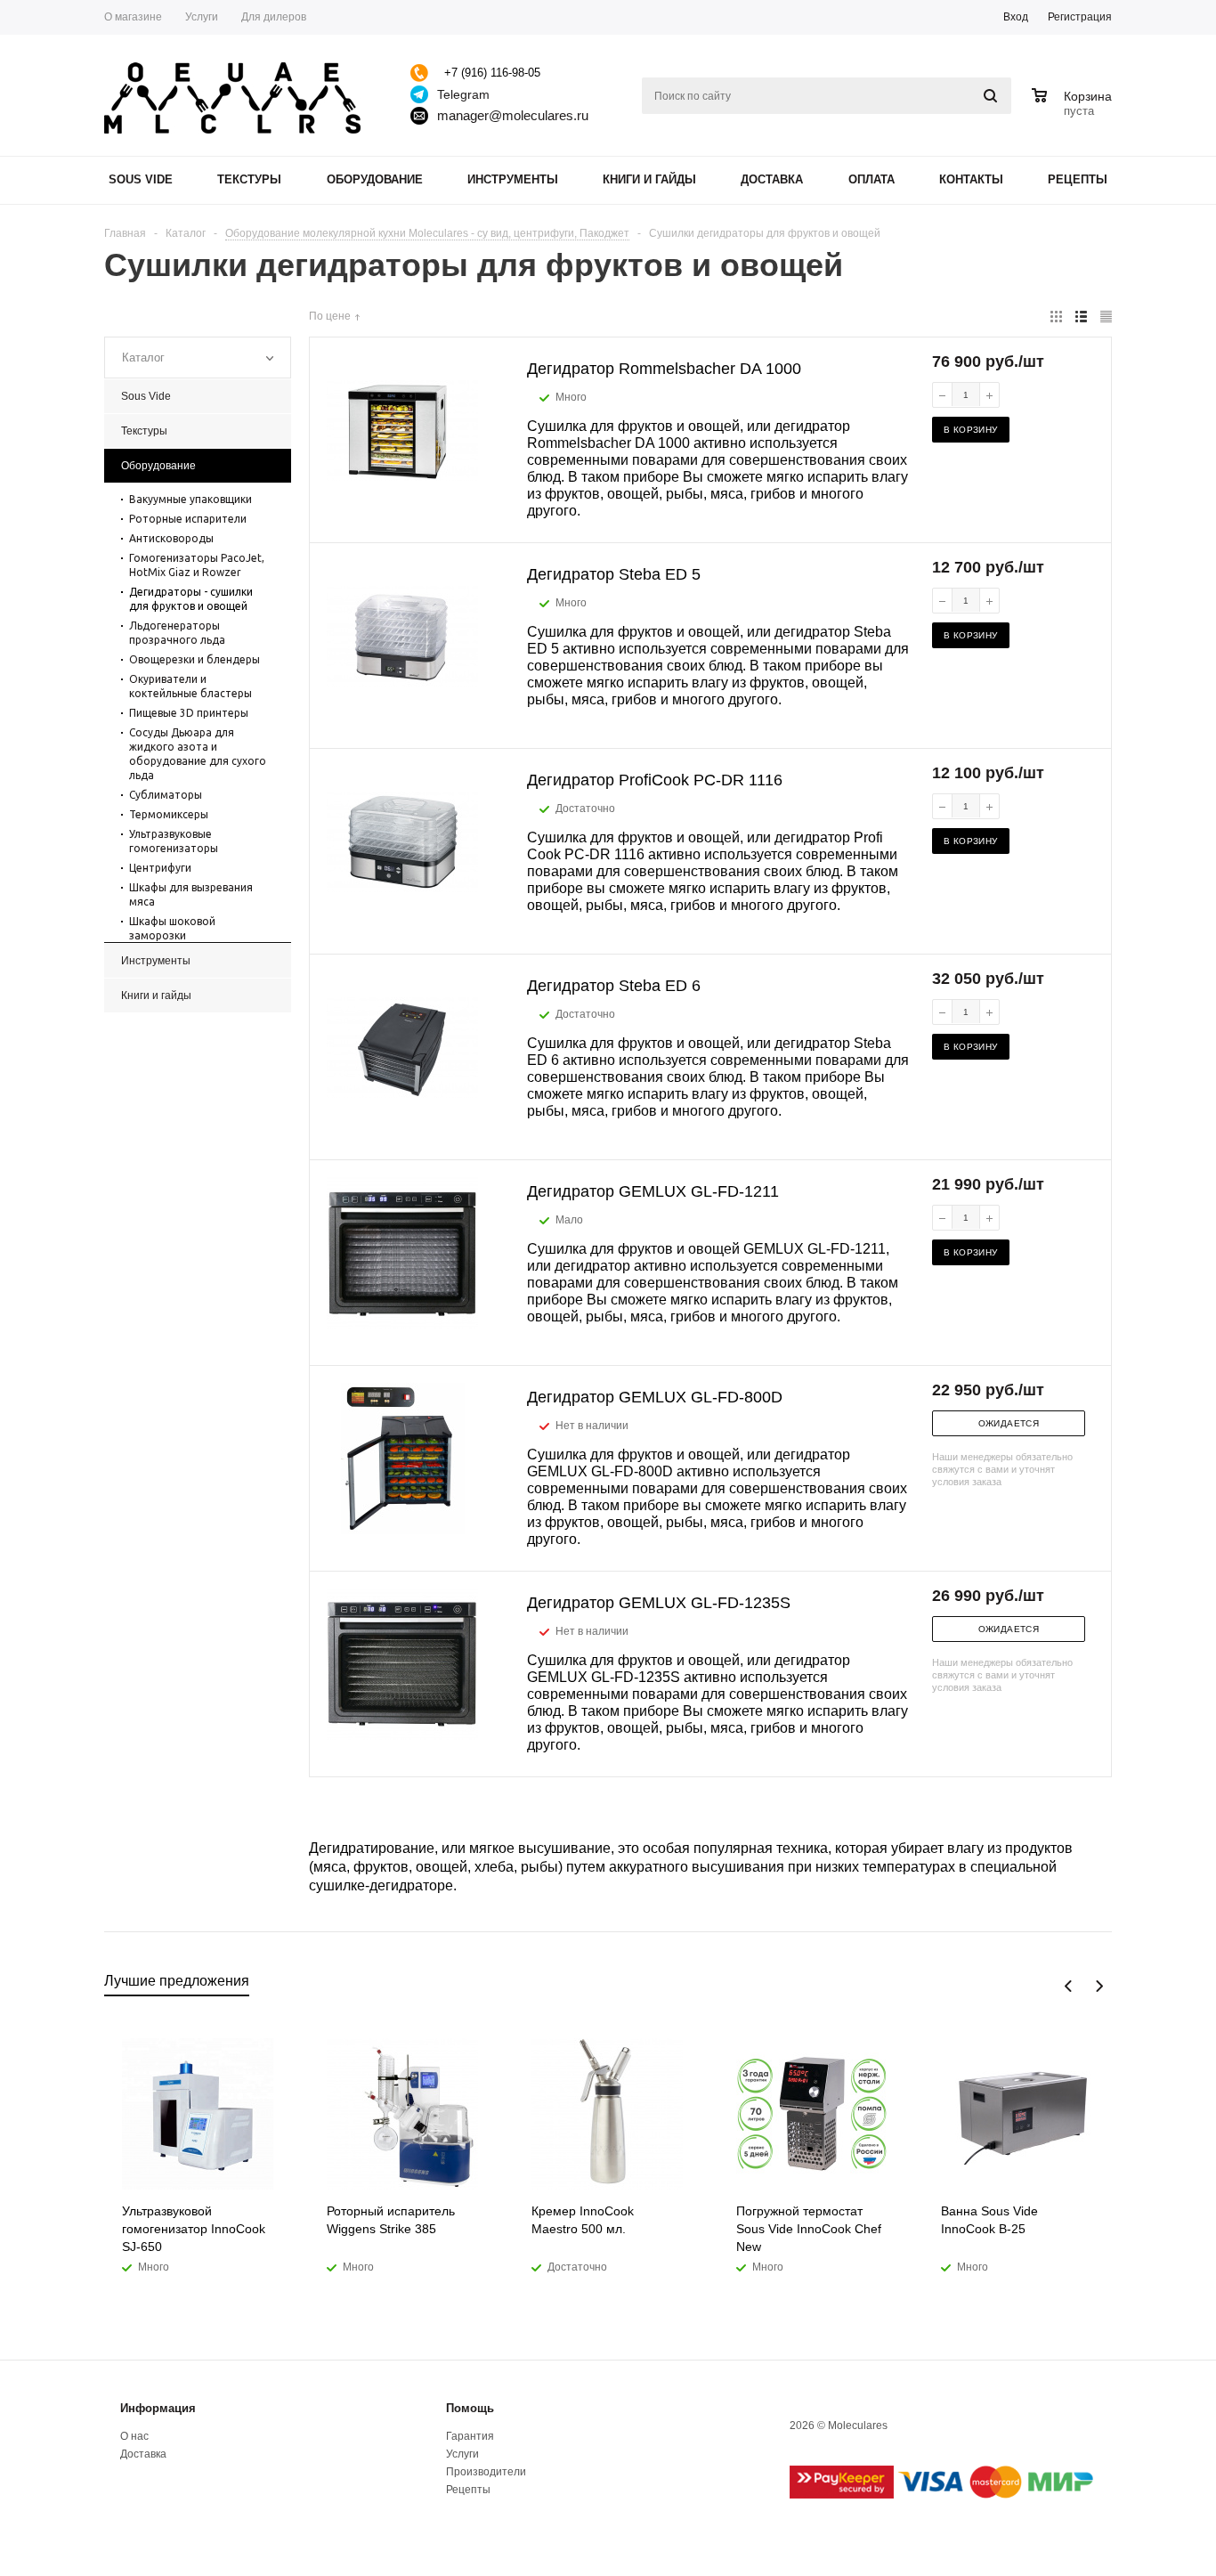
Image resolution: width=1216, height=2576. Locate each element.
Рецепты (1078, 179)
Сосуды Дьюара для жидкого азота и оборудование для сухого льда (198, 754)
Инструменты (513, 179)
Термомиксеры (169, 814)
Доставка (772, 179)
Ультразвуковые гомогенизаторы (174, 841)
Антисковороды (171, 538)
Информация (158, 2408)
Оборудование (375, 179)
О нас (134, 2436)
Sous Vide (141, 179)
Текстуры (249, 179)
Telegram (463, 94)
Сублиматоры (166, 795)
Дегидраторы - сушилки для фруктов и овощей (191, 599)
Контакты (971, 179)
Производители (486, 2472)
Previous (1069, 1986)
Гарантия (470, 2436)
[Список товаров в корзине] (1074, 109)
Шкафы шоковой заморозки (172, 928)
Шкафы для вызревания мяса (191, 894)
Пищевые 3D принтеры (189, 713)
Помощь (470, 2408)
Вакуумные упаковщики (191, 499)
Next (1099, 1986)
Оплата (871, 179)
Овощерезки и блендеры (195, 659)
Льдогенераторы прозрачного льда (177, 633)
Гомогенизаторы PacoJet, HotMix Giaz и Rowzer (197, 565)
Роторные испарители (188, 519)
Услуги (462, 2454)
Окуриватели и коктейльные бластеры (191, 686)
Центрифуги (160, 868)
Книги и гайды (649, 179)
